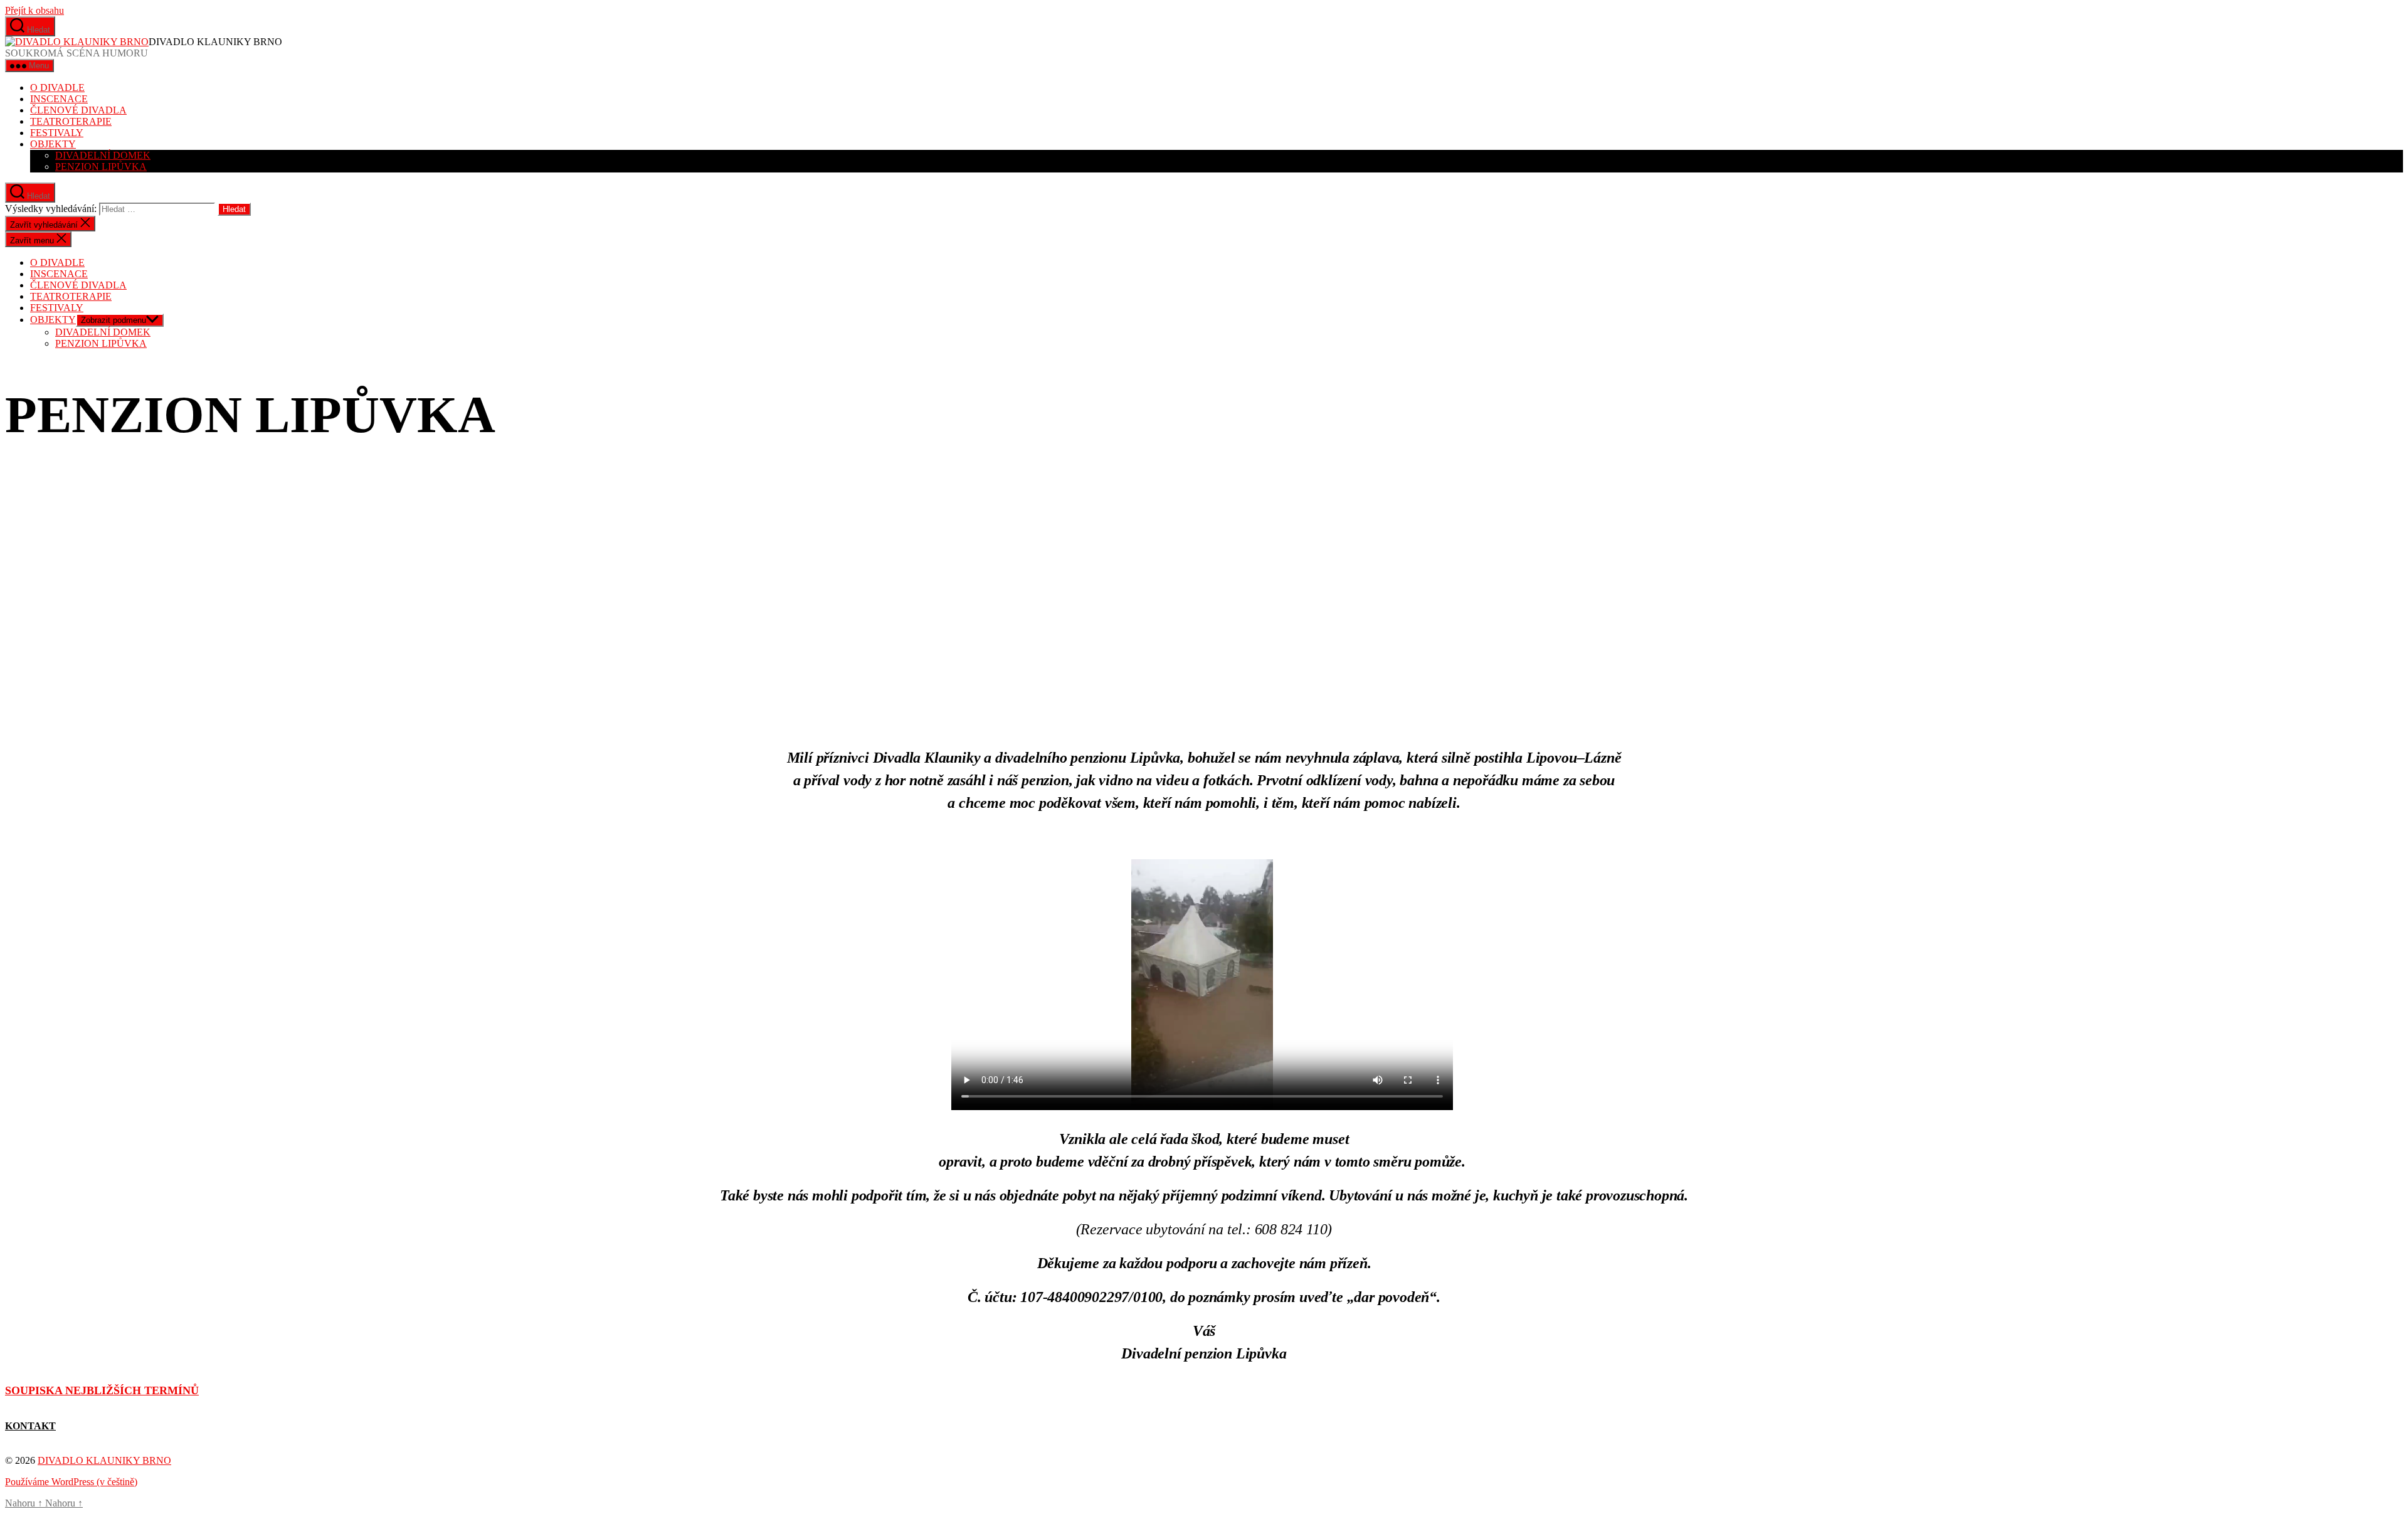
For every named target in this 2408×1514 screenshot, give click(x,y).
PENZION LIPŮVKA (101, 167)
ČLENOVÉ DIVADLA (78, 110)
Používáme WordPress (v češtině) (71, 1482)
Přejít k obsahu (34, 10)
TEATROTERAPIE (71, 121)
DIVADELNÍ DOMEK (103, 155)
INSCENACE (59, 99)
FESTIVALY (57, 133)
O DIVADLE (57, 87)
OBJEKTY (53, 144)
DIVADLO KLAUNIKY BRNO (104, 1460)
